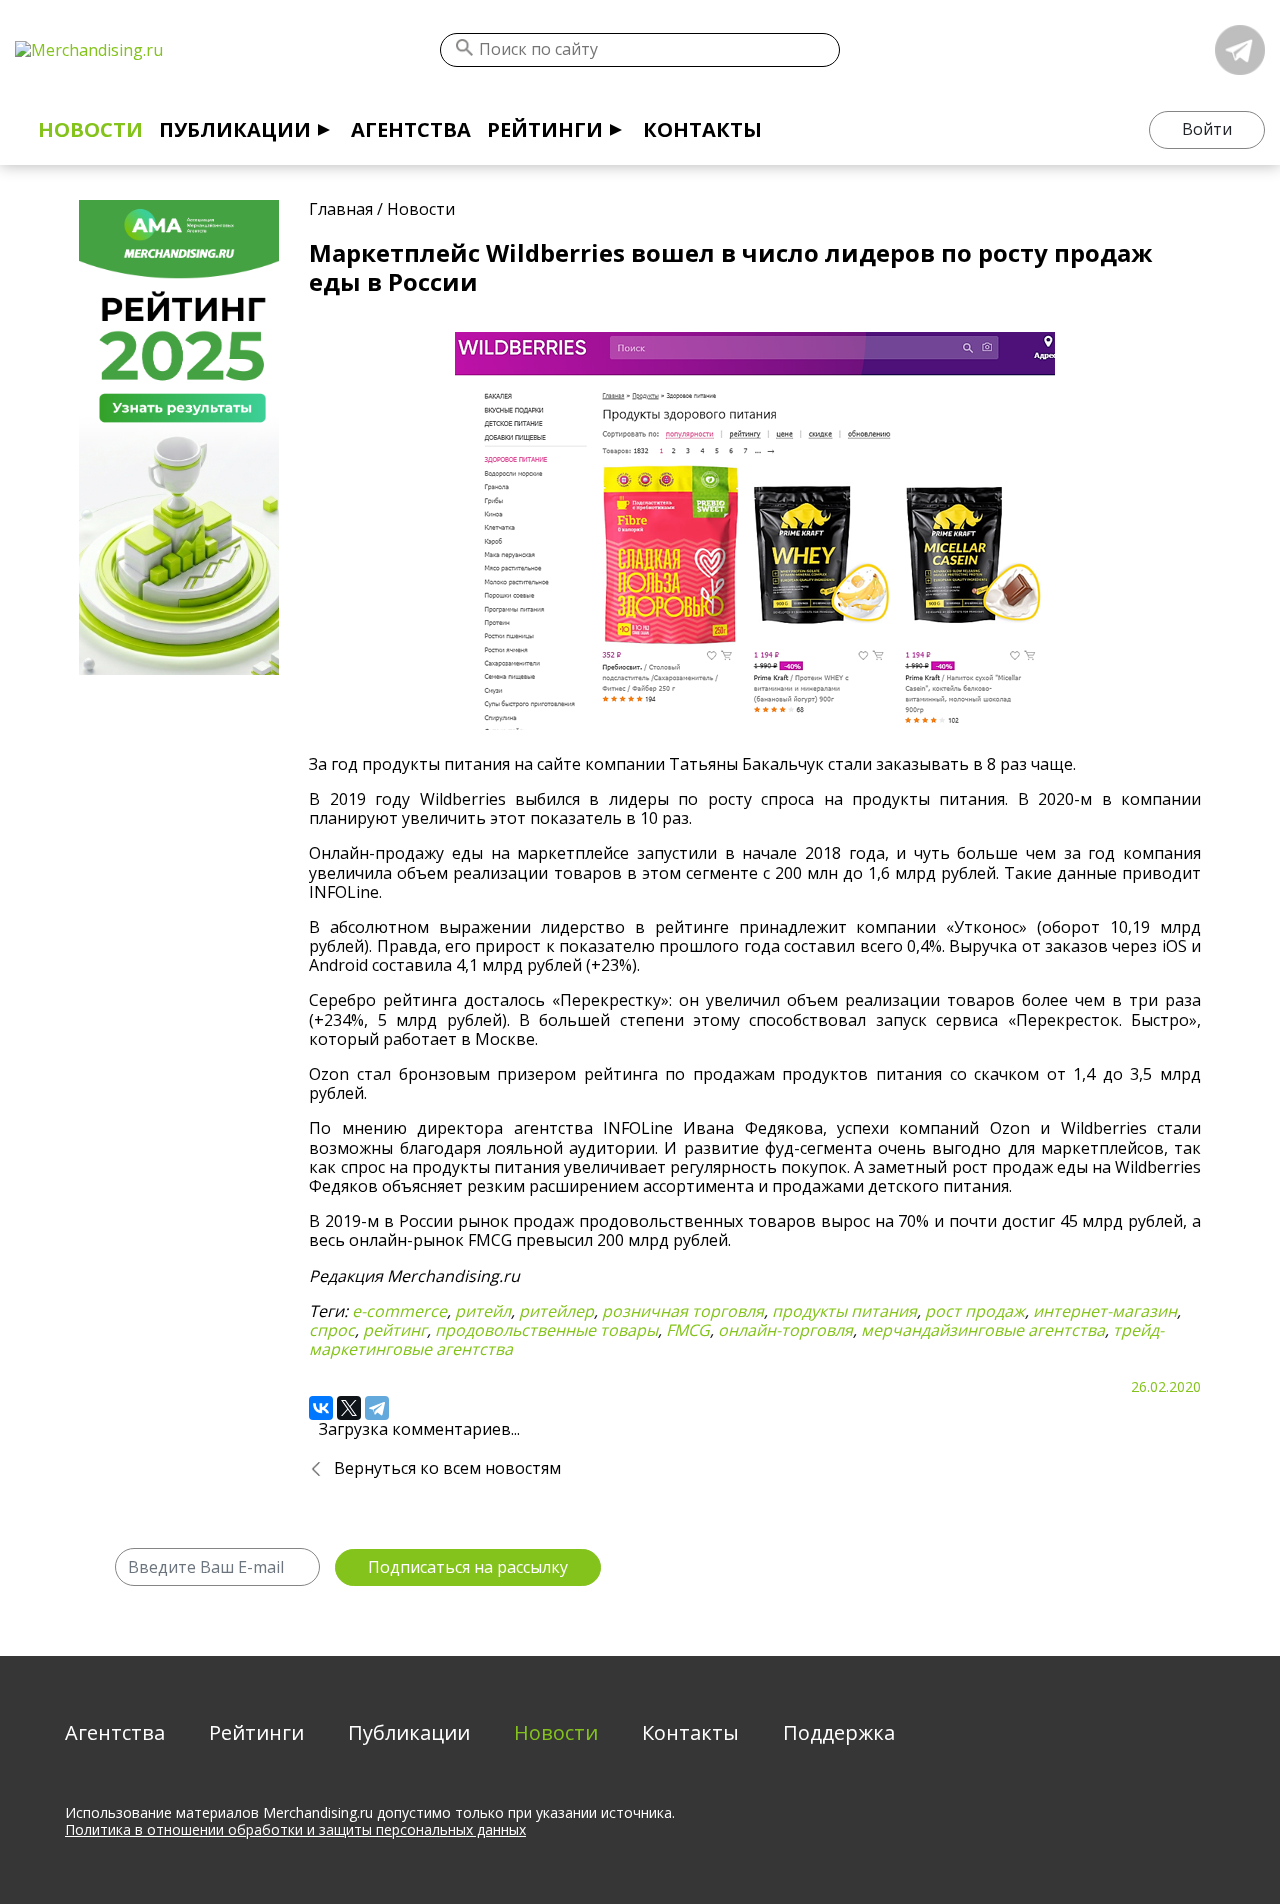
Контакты (702, 129)
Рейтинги (545, 129)
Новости (90, 129)
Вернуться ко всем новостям (447, 1468)
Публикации (235, 129)
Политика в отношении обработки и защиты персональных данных (295, 1829)
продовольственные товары (546, 1330)
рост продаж (975, 1311)
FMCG (688, 1330)
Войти (1207, 129)
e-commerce (399, 1311)
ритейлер (556, 1311)
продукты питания (844, 1311)
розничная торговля (683, 1311)
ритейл (483, 1311)
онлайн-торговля (785, 1330)
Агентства (411, 129)
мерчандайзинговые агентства (983, 1330)
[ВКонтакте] (321, 1408)
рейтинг (395, 1330)
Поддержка (839, 1732)
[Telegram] (377, 1408)
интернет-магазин (1105, 1311)
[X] (349, 1408)
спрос (332, 1330)
